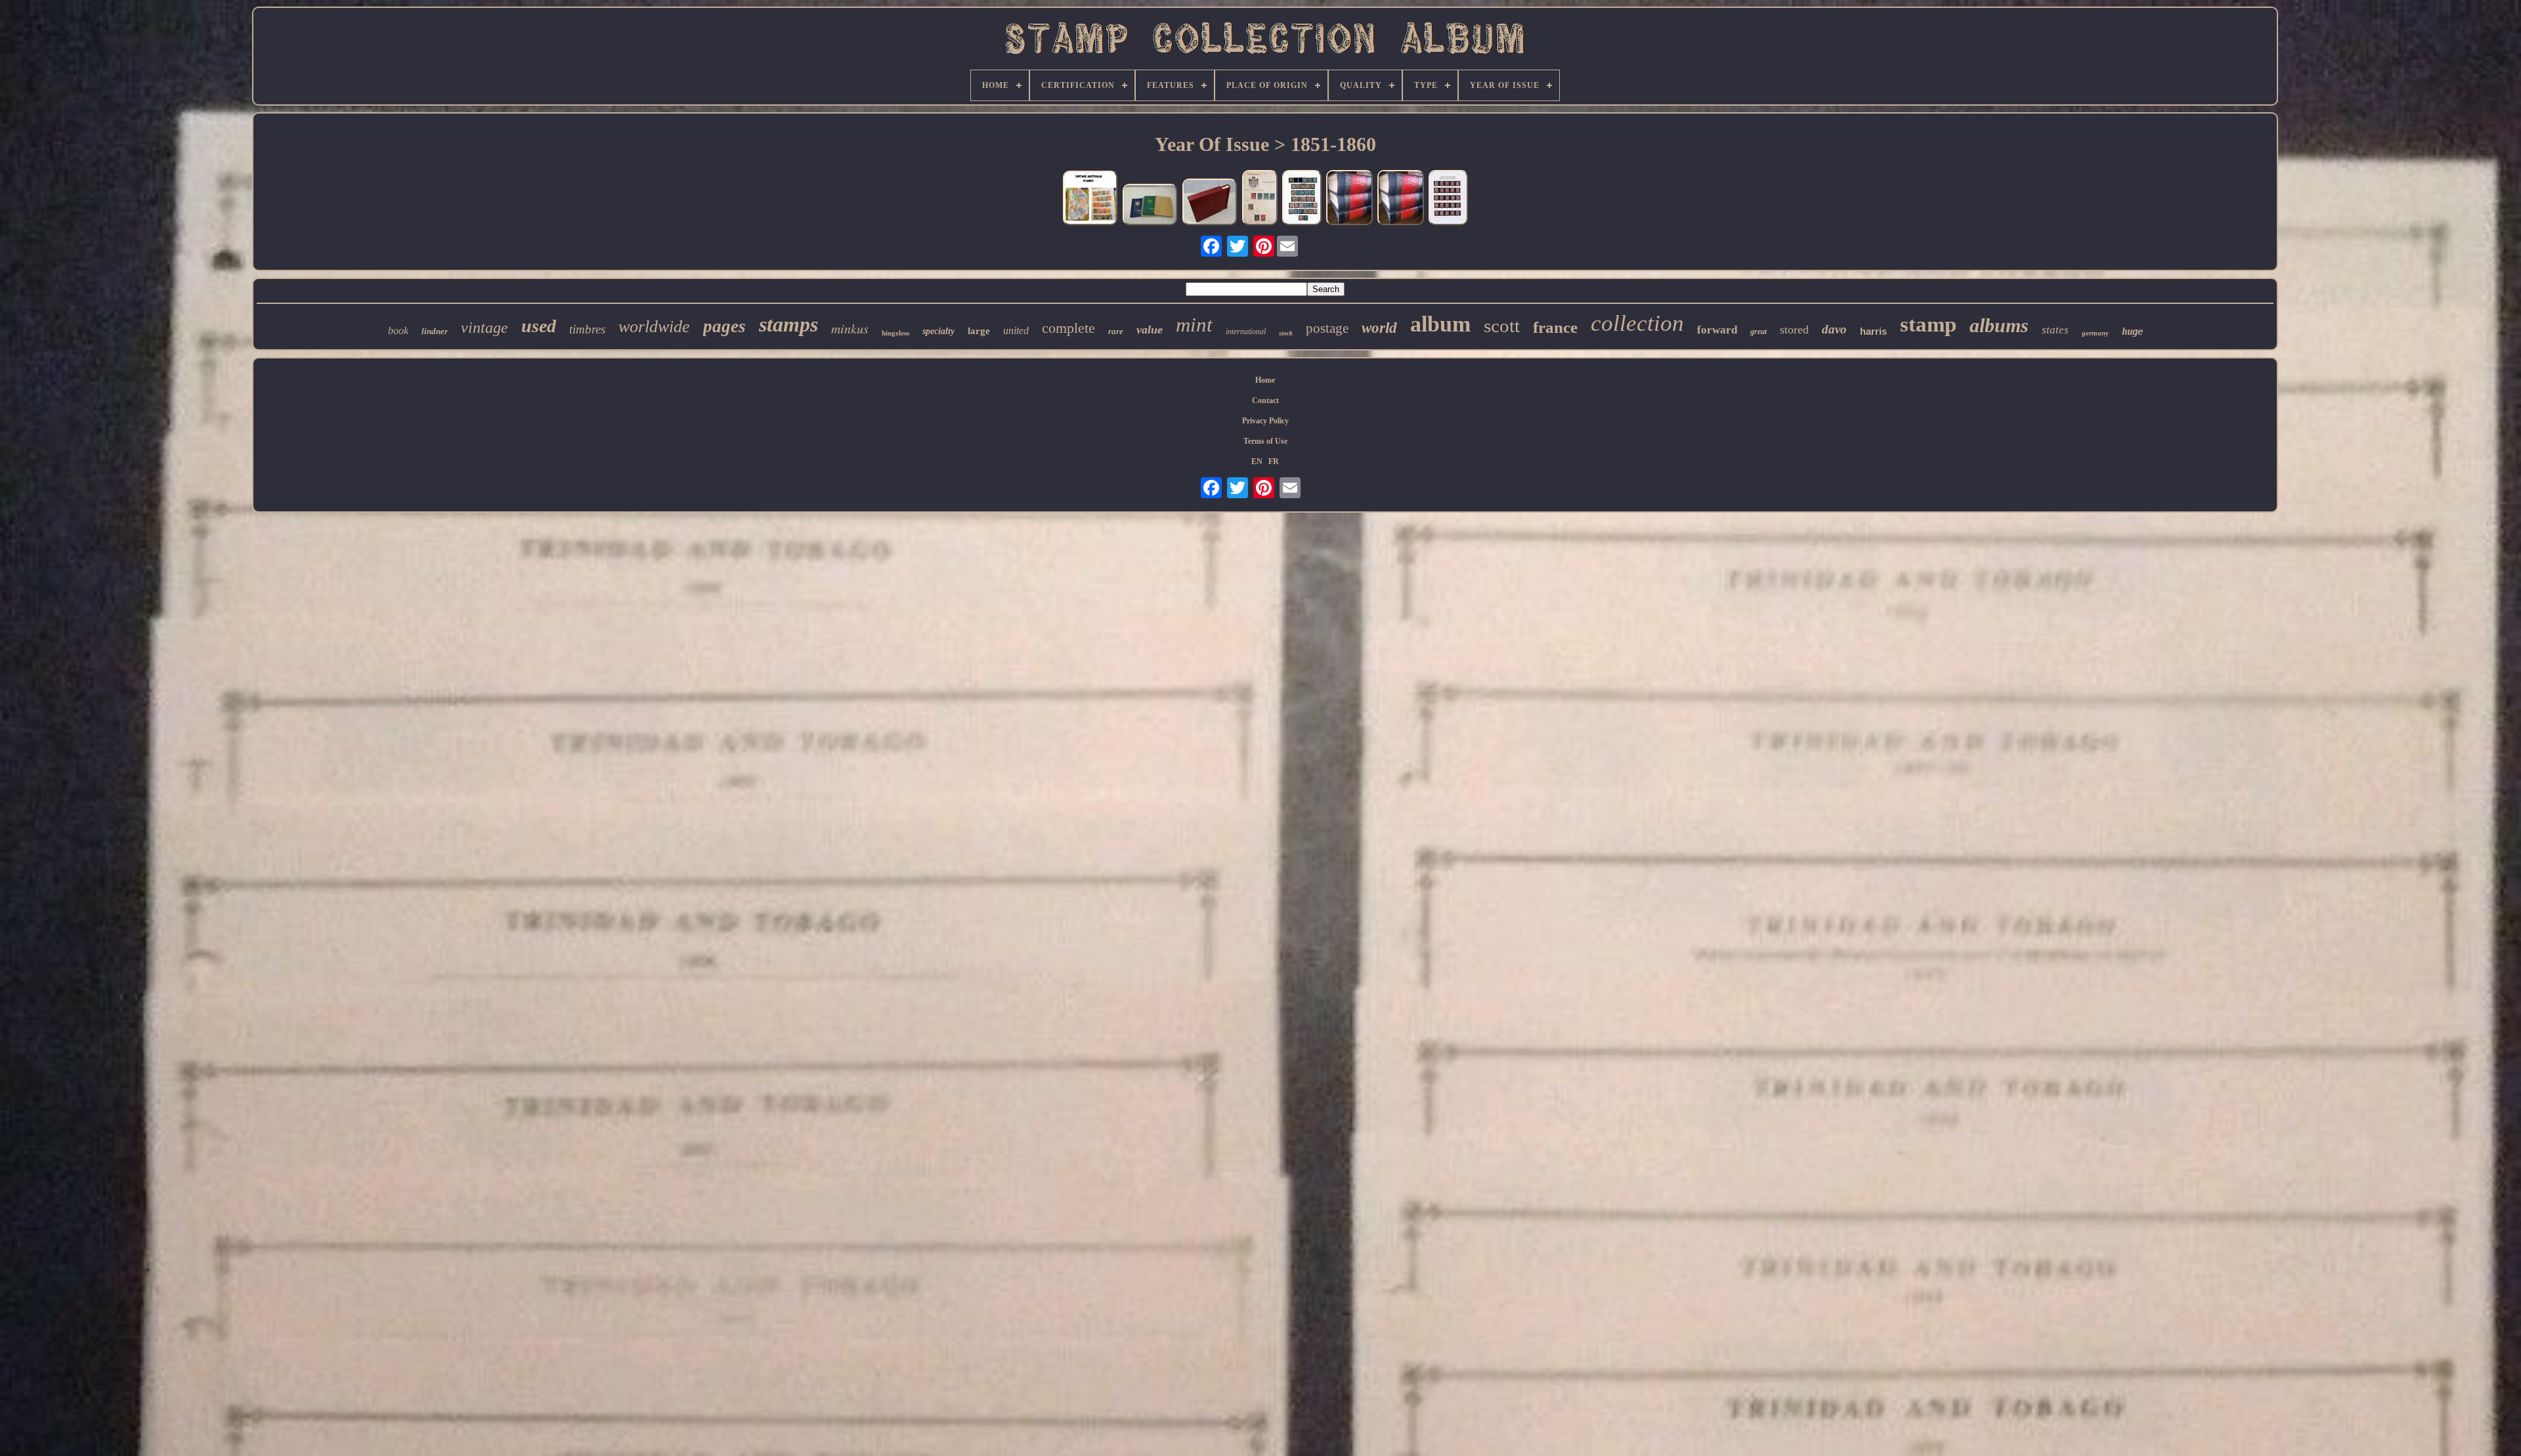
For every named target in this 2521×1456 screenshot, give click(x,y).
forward (1717, 330)
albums (1999, 325)
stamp (1928, 324)
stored (1794, 330)
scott (1502, 326)
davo (1834, 329)
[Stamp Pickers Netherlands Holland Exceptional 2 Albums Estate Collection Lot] (1150, 206)
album (1440, 324)
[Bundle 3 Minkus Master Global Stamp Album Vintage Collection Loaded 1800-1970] (1349, 199)
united (1016, 331)
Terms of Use (1265, 441)
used (539, 326)
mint (1194, 325)
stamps (788, 324)
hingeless (895, 333)
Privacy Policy (1265, 421)
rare (1116, 331)
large (979, 331)
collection (1637, 323)
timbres (587, 329)
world (1379, 328)
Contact (1265, 400)
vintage (485, 328)
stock (1286, 333)
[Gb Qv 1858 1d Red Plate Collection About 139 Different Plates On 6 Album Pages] (1448, 199)
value (1150, 330)
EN (1257, 461)
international (1246, 332)
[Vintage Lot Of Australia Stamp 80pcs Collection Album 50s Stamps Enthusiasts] (1090, 199)
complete (1068, 328)
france (1555, 327)
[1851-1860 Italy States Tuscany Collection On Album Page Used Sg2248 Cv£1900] (1260, 199)
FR (1274, 461)
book (398, 331)
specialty (938, 331)
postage (1327, 328)
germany (2095, 333)
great (1758, 332)
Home (1265, 380)
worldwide (654, 327)
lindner (435, 331)
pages (724, 326)
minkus (850, 328)
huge (2132, 332)
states (2055, 330)
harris (1873, 331)
